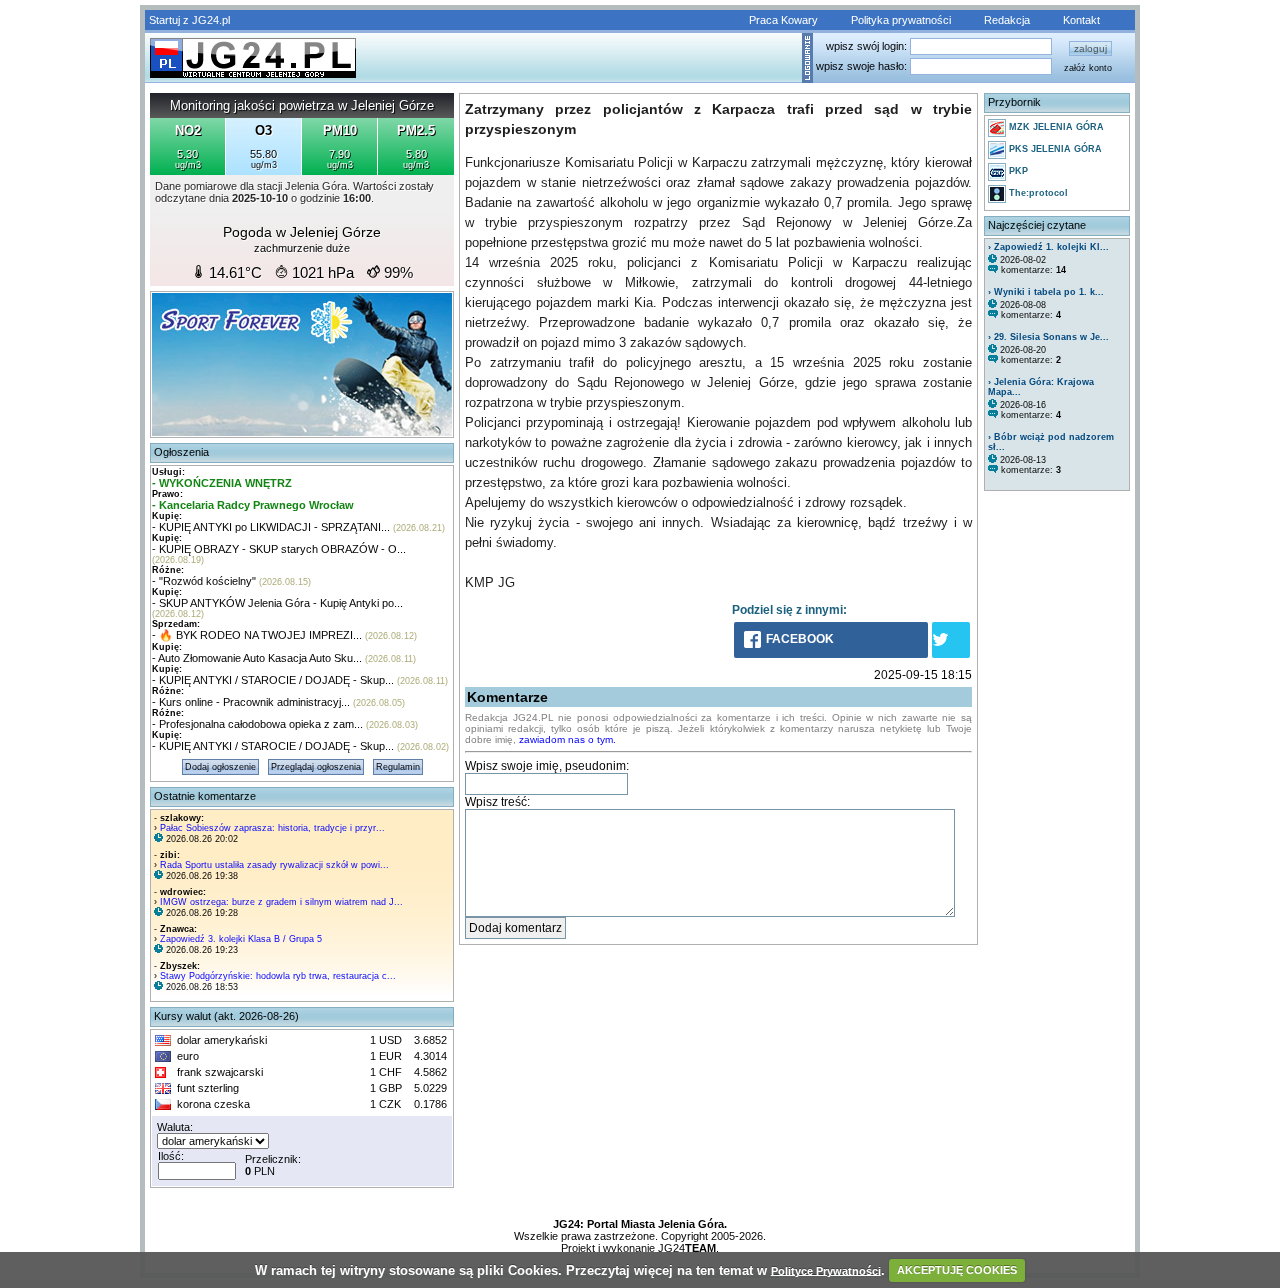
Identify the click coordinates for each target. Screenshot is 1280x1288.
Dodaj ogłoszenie (220, 767)
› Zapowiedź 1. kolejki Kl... (1048, 247)
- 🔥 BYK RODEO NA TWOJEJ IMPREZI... (257, 635)
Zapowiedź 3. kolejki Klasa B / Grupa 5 (241, 939)
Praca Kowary (783, 20)
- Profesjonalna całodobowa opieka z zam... (257, 724)
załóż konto (1088, 68)
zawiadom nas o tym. (567, 739)
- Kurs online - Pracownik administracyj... (251, 702)
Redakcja (1007, 20)
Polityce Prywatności (826, 1270)
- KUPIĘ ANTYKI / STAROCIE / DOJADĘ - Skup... (273, 680)
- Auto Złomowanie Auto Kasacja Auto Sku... (257, 658)
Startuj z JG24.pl (189, 20)
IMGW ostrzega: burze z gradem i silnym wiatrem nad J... (281, 902)
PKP (1017, 171)
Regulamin (398, 767)
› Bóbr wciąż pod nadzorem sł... (1051, 442)
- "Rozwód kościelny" (204, 581)
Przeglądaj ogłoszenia (316, 767)
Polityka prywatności (901, 20)
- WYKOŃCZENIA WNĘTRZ (222, 483)
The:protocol (1037, 193)
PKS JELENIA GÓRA (1054, 149)
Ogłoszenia (181, 452)
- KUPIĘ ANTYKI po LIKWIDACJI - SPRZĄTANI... (271, 527)
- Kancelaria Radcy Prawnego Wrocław (253, 505)
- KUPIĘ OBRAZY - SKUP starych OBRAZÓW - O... (279, 549)
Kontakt (1081, 20)
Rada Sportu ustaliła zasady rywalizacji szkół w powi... (274, 865)
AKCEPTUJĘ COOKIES (957, 1270)
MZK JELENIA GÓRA (1055, 127)
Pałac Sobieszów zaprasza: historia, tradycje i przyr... (272, 828)
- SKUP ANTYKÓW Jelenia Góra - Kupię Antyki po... (277, 603)
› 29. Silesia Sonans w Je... (1048, 337)
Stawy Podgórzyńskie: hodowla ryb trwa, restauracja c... (278, 976)
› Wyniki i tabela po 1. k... (1046, 292)
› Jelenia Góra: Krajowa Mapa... (1041, 387)
